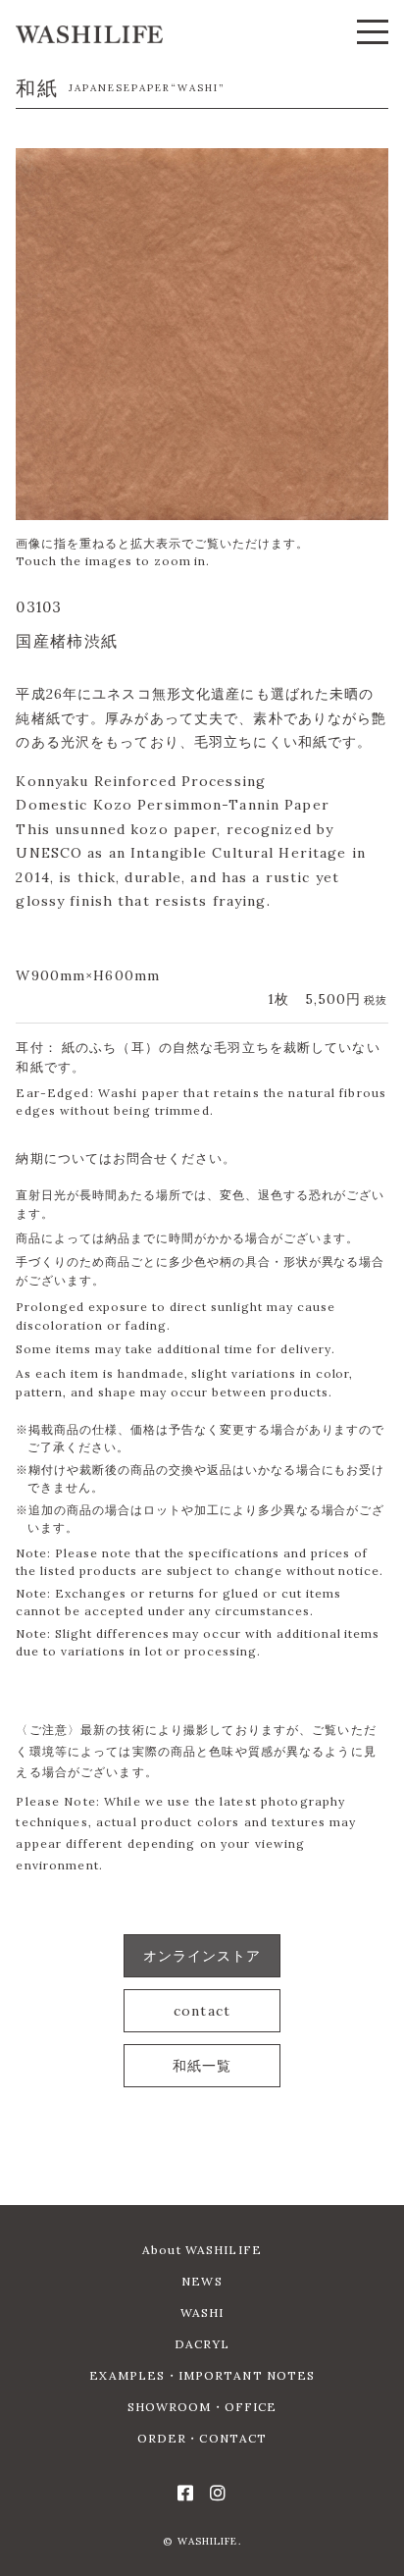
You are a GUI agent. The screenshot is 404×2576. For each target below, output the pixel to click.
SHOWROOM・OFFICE (202, 2407)
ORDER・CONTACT (202, 2438)
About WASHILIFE (202, 2250)
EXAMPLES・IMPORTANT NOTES (202, 2375)
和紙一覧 (202, 2066)
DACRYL (202, 2344)
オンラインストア (202, 1956)
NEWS (202, 2281)
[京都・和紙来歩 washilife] (89, 34)
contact (202, 2011)
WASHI (202, 2313)
